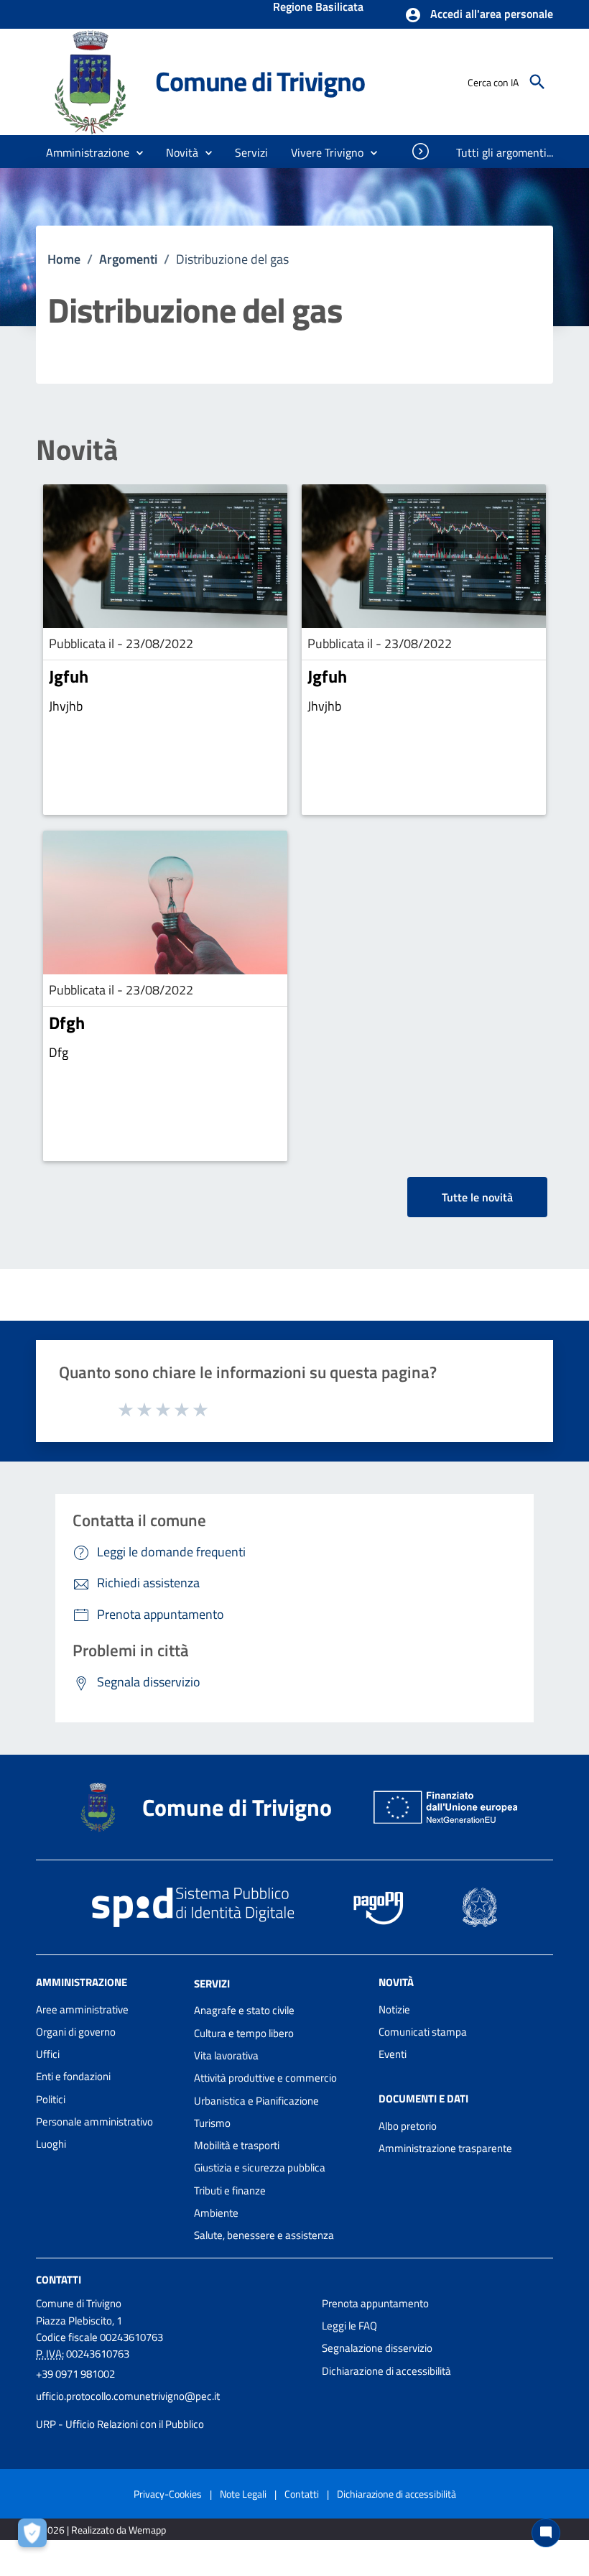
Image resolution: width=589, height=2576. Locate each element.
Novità (77, 450)
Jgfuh (69, 676)
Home (64, 259)
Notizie (394, 2009)
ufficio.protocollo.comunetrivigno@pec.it (128, 2396)
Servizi (212, 1983)
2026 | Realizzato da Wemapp (104, 2530)
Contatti (59, 2279)
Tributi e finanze (230, 2190)
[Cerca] (537, 82)
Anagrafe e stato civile (244, 2010)
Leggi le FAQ (349, 2326)
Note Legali (243, 2494)
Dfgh (67, 1022)
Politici (51, 2099)
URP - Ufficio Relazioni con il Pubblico (120, 2424)
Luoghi (51, 2144)
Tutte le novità (477, 1197)
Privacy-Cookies (168, 2494)
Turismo (212, 2123)
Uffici (48, 2054)
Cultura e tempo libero (244, 2033)
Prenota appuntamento (375, 2303)
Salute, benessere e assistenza (264, 2235)
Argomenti (128, 259)
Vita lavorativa (226, 2055)
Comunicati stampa (423, 2032)
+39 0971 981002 (75, 2374)
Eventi (393, 2054)
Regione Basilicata (318, 8)
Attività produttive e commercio (265, 2078)
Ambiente (216, 2213)
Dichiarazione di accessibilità (386, 2371)
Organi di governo (76, 2032)
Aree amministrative (82, 2009)
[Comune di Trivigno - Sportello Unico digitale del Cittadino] (89, 81)
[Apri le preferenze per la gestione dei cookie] (36, 2536)
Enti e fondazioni (73, 2076)
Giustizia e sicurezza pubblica (260, 2168)
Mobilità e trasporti (237, 2145)
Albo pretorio (408, 2126)
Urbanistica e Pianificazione (256, 2101)
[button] (479, 15)
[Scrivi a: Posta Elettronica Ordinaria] (172, 2410)
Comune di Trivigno (260, 81)
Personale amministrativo (94, 2122)
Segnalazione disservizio (377, 2348)
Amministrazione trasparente (445, 2148)
